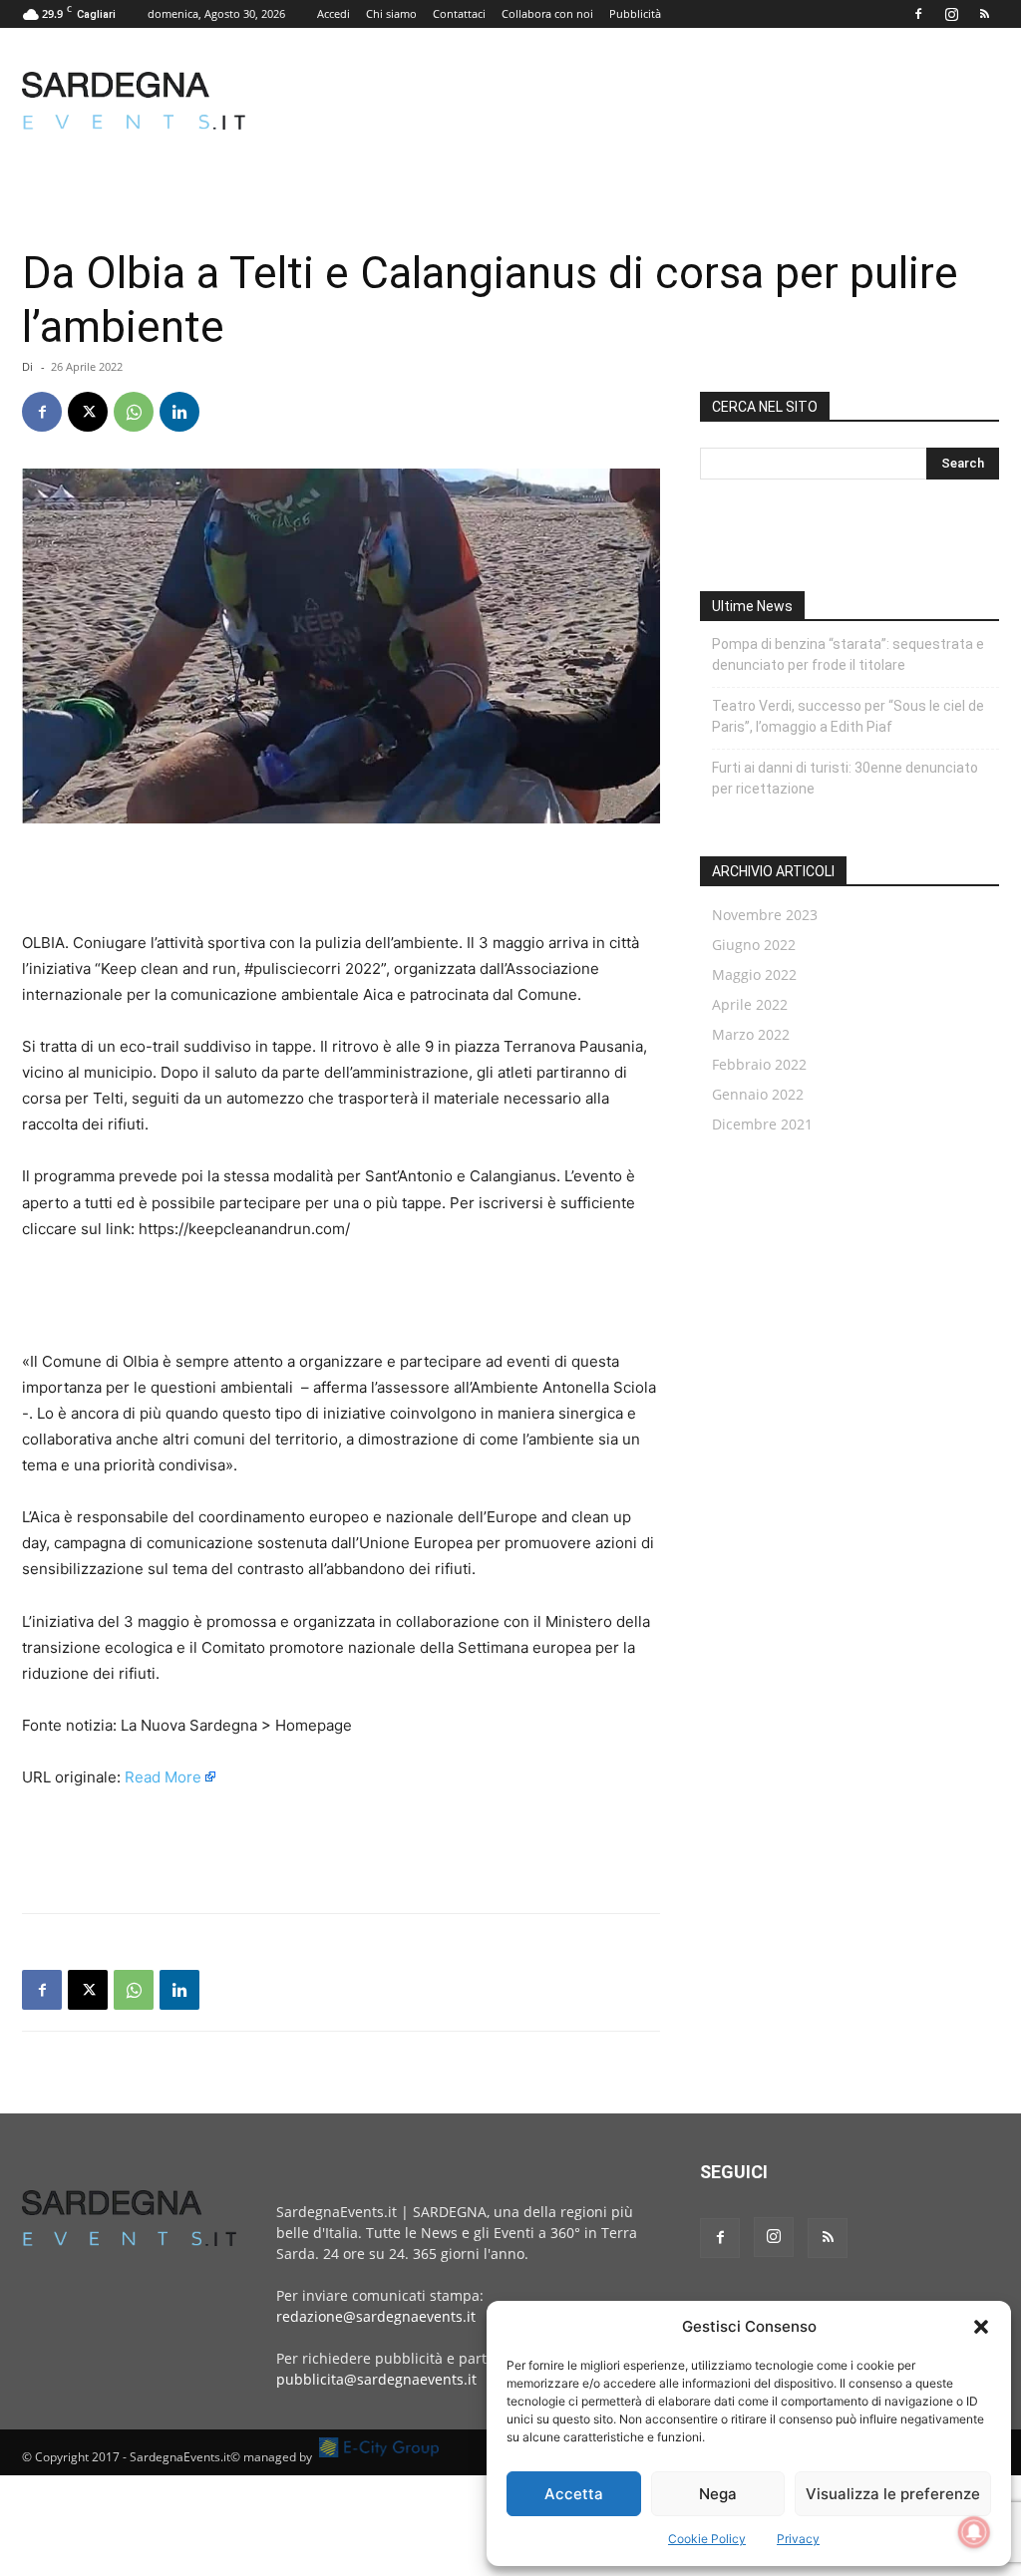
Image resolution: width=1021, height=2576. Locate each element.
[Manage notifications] (974, 2532)
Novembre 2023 (765, 915)
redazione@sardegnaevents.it (376, 2316)
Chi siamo (391, 13)
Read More (163, 1777)
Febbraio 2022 (759, 1064)
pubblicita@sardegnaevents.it (376, 2379)
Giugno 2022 (754, 945)
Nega (718, 2494)
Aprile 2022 (750, 1004)
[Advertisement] (636, 101)
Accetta (574, 2494)
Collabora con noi (547, 13)
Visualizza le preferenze (893, 2494)
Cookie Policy (707, 2539)
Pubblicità (635, 13)
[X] (88, 412)
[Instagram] (951, 14)
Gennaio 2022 (758, 1094)
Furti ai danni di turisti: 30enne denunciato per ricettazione (845, 778)
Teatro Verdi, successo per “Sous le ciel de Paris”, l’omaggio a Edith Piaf (848, 716)
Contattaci (459, 13)
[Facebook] (918, 14)
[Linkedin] (179, 412)
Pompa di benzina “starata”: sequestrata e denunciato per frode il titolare (848, 654)
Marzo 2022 (751, 1034)
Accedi (334, 13)
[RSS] (984, 14)
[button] (981, 2327)
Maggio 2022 (754, 974)
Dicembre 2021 (762, 1124)
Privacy (798, 2539)
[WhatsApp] (134, 412)
